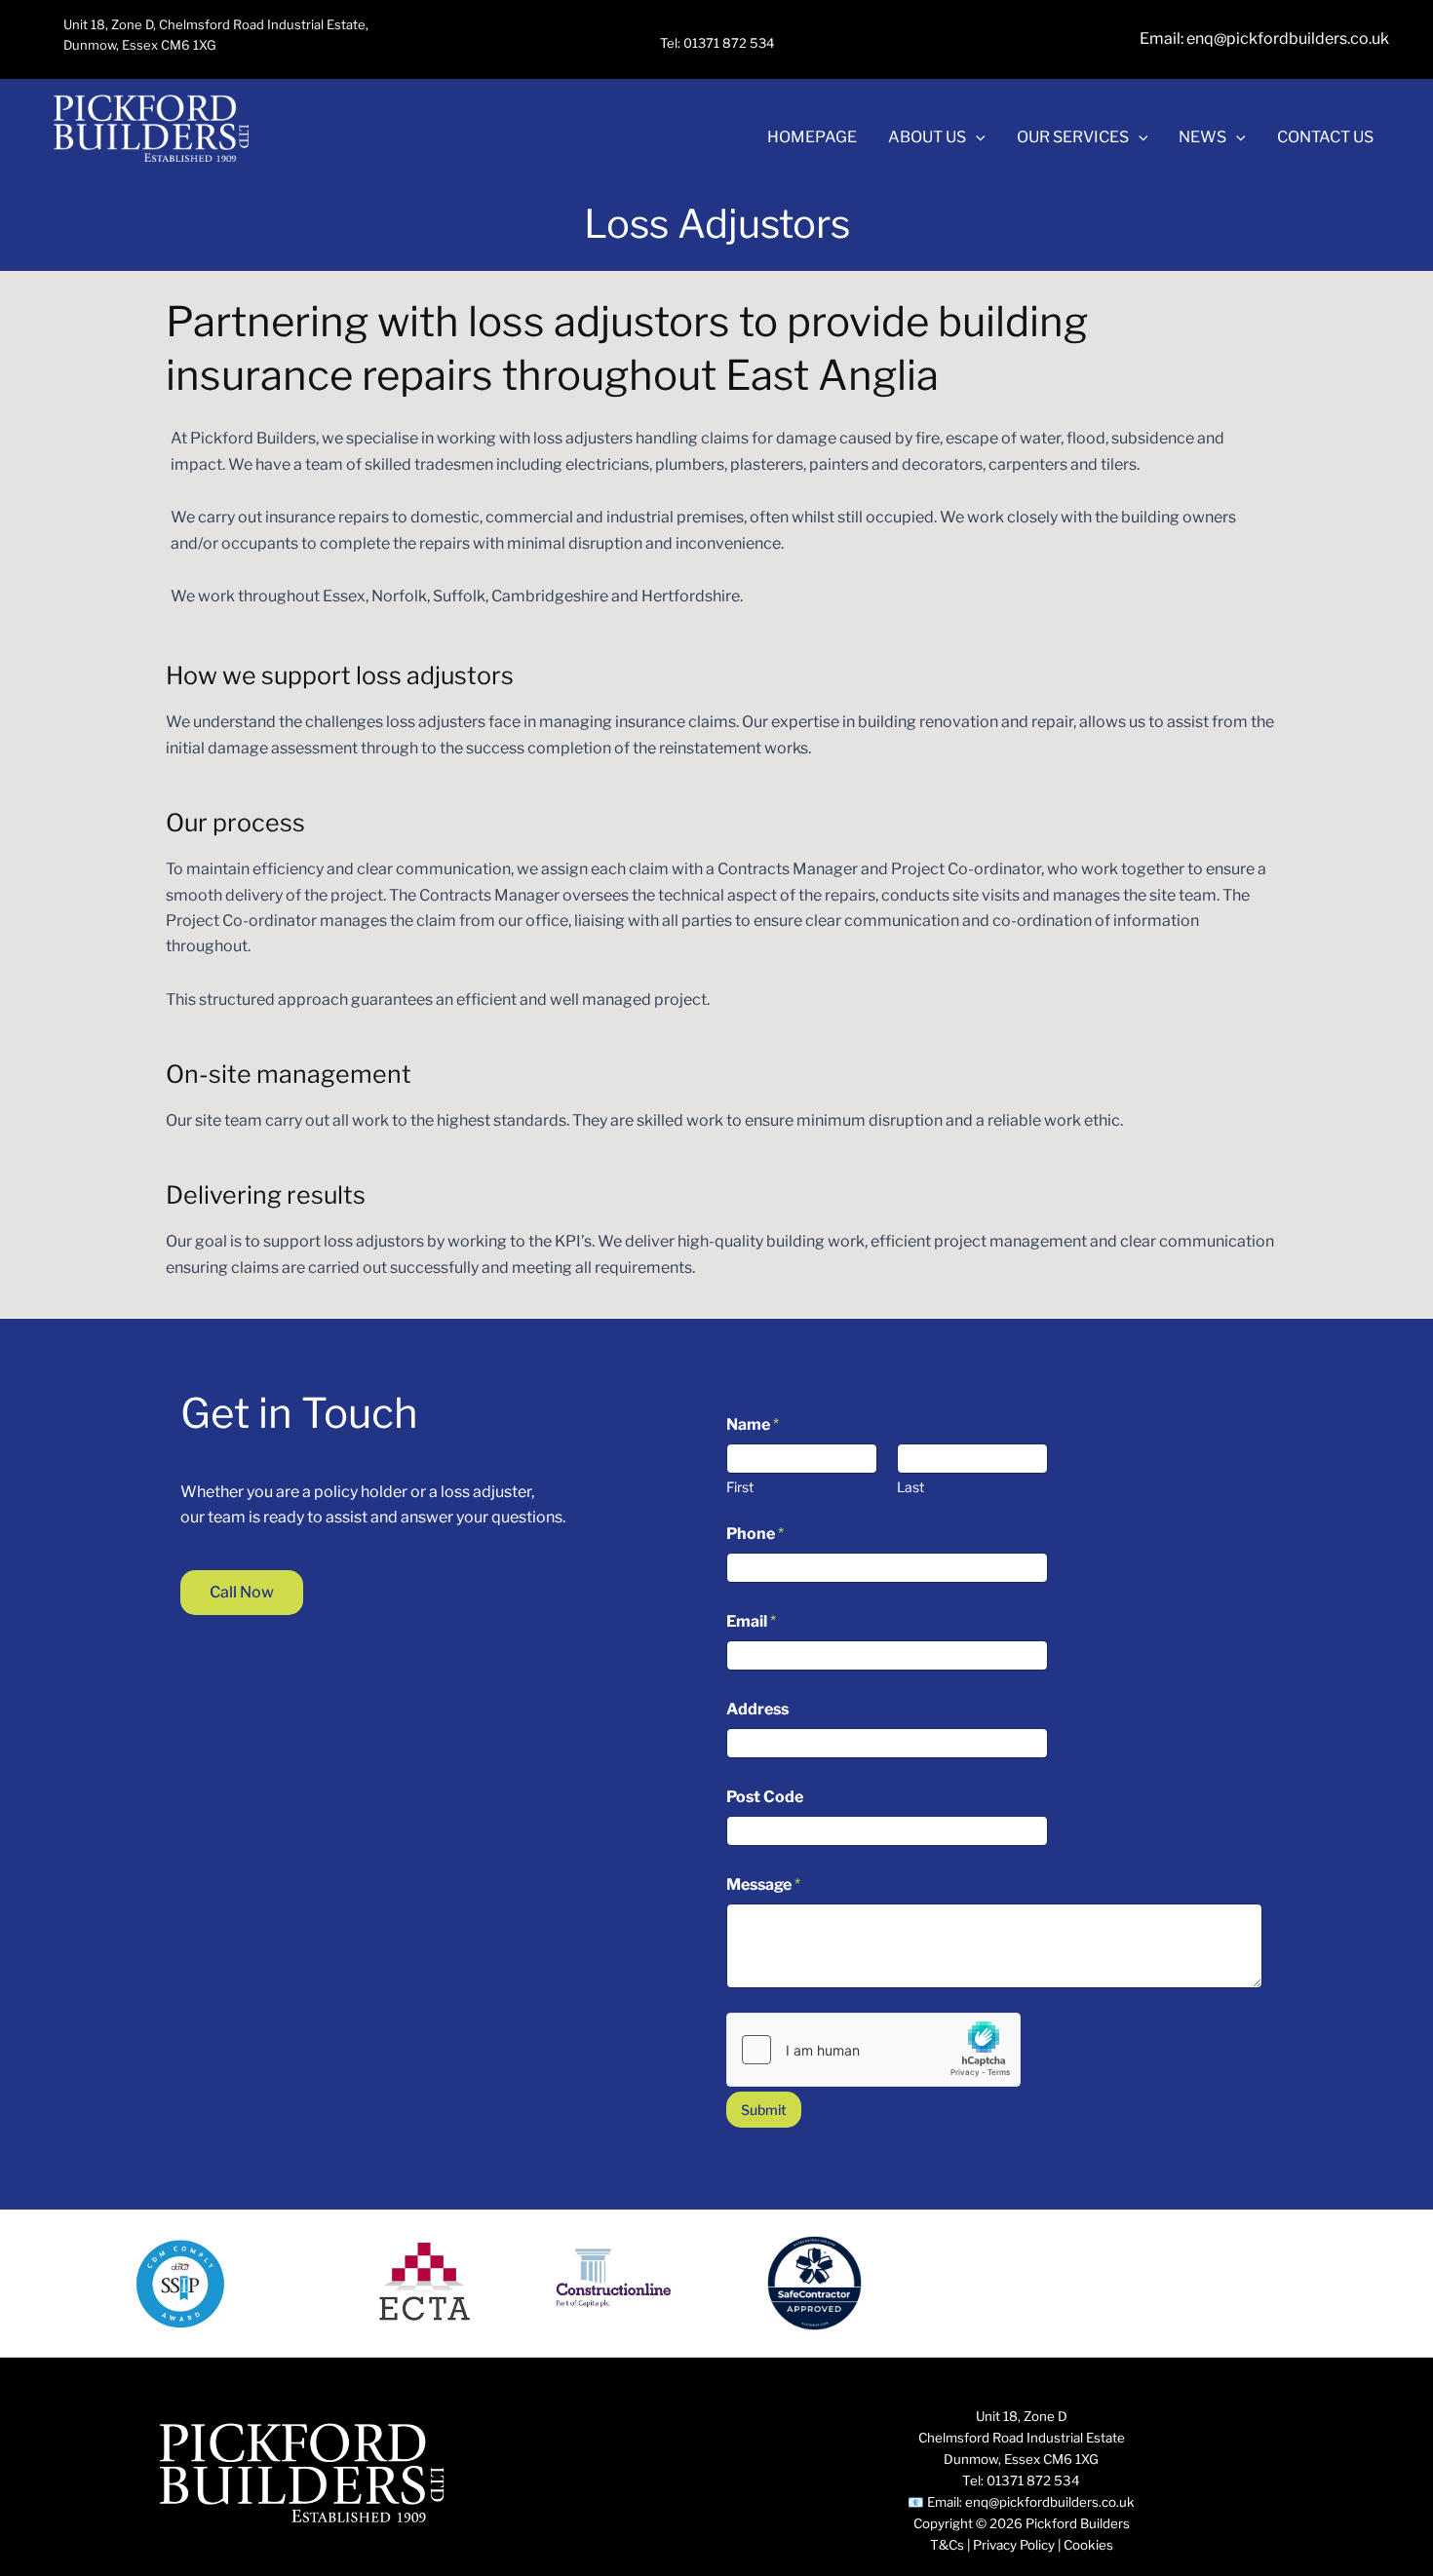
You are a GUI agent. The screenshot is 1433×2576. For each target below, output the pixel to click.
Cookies (1088, 2545)
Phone (755, 1534)
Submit (764, 2110)
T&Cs (947, 2545)
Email (751, 1621)
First (740, 1487)
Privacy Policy (1014, 2545)
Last (910, 1487)
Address (757, 1709)
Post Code (765, 1797)
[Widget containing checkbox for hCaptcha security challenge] (873, 2050)
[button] (976, 137)
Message (763, 1884)
